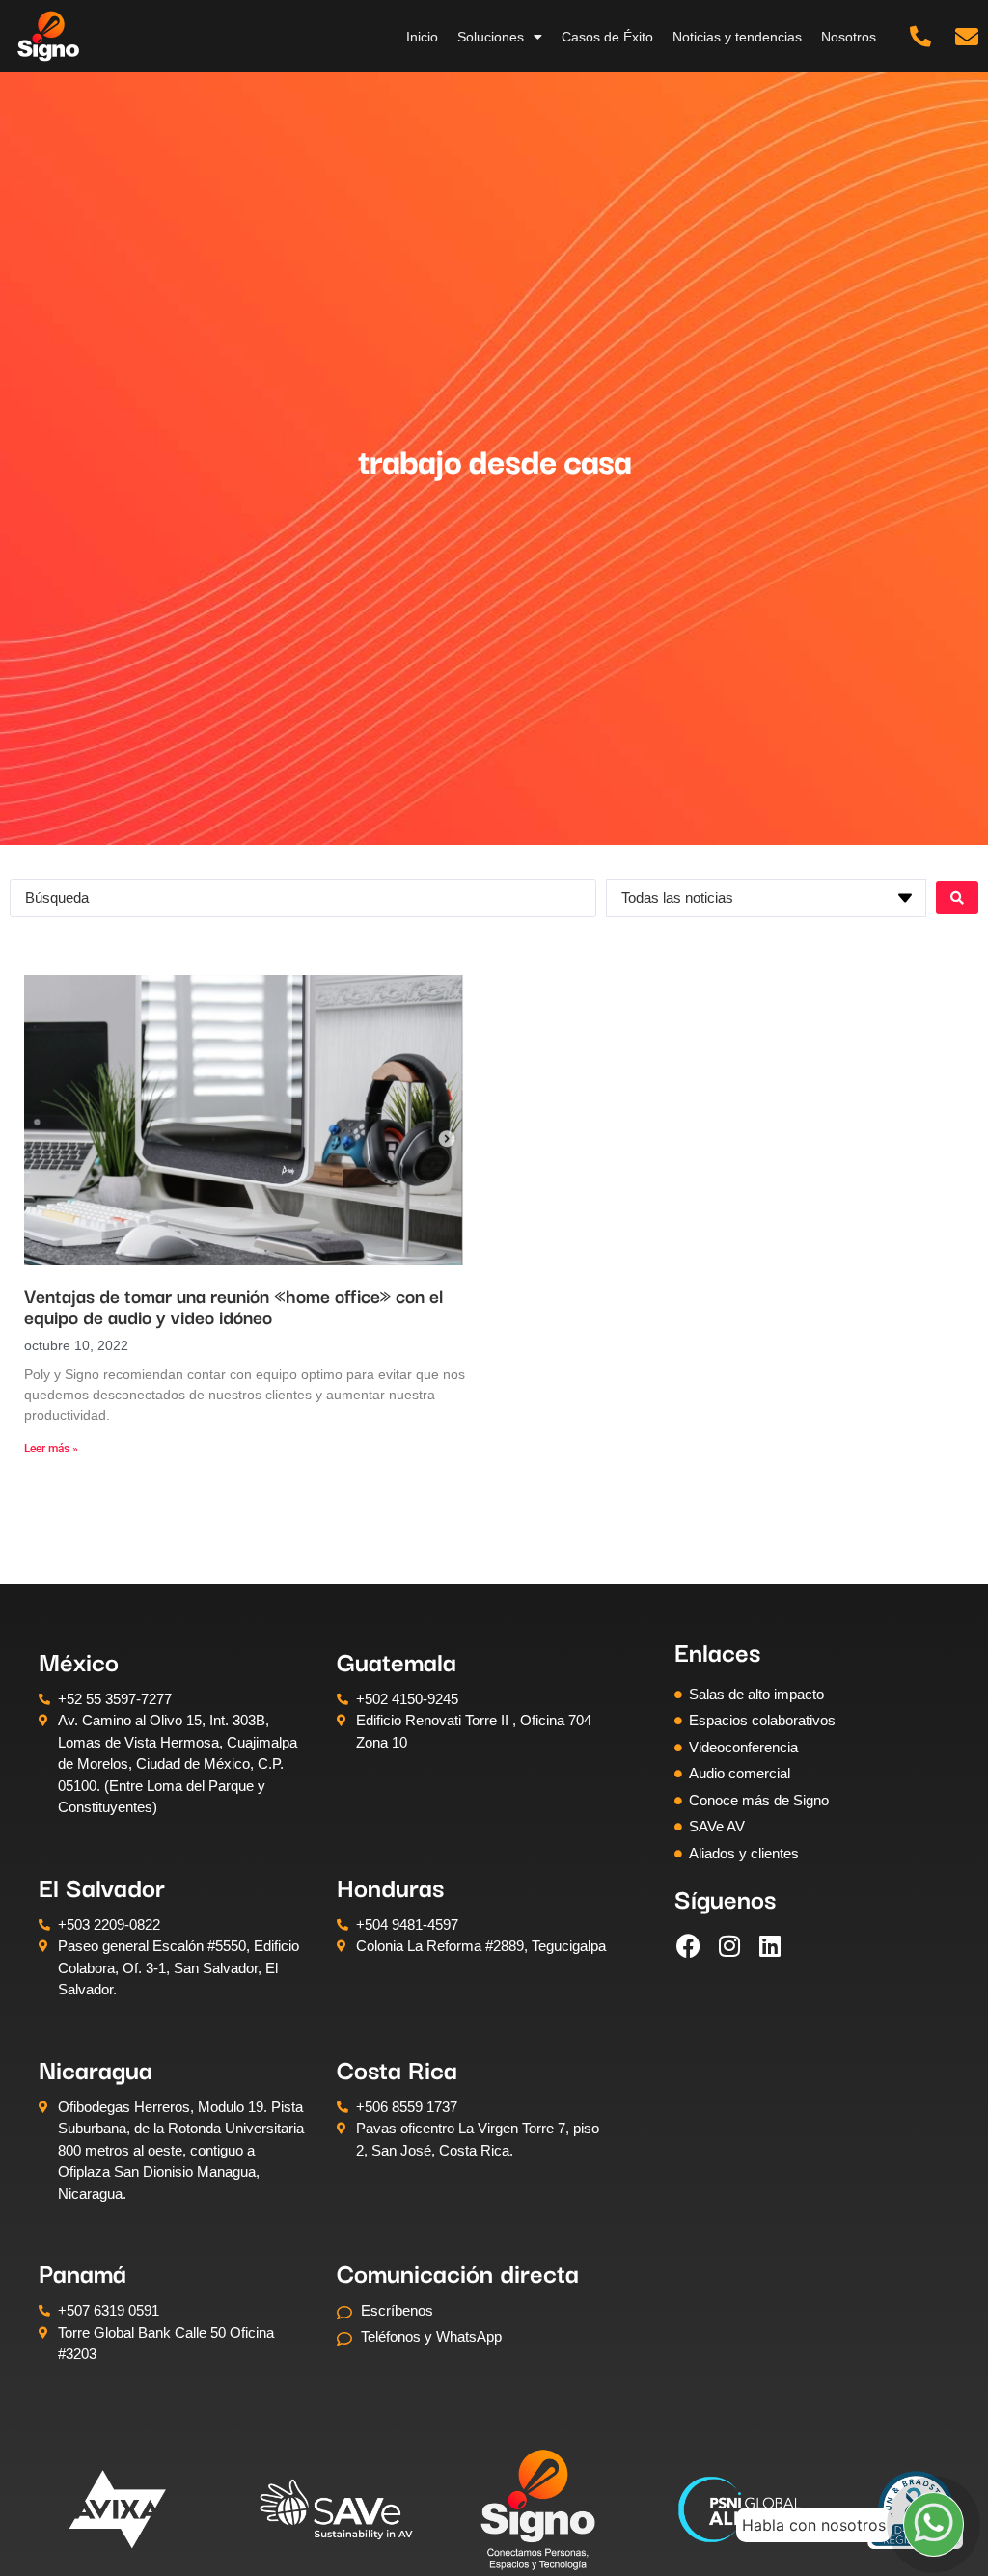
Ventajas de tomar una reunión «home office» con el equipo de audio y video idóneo (233, 1306)
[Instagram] (729, 1945)
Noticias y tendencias (737, 37)
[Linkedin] (770, 1945)
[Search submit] (957, 898)
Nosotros (849, 37)
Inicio (422, 37)
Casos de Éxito (607, 37)
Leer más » (51, 1449)
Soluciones (491, 37)
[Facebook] (689, 1945)
